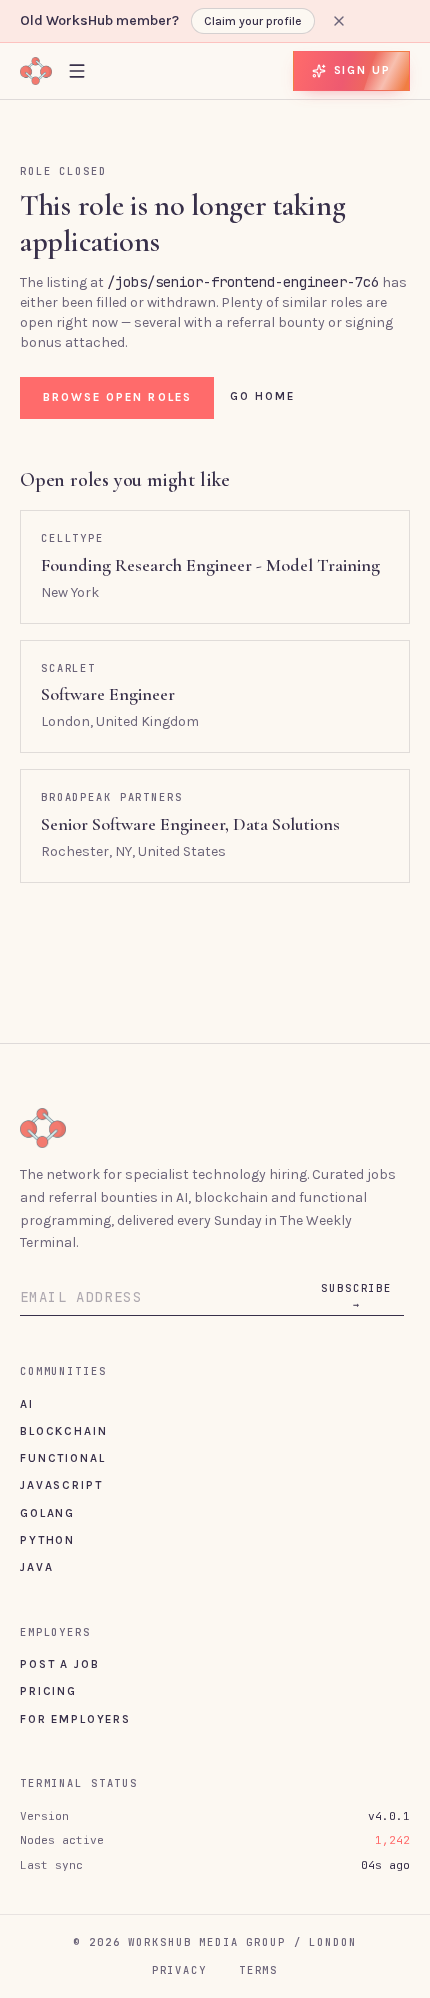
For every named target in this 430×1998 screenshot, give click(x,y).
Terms (258, 1970)
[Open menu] (77, 70)
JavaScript (61, 1485)
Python (47, 1540)
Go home (263, 396)
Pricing (48, 1691)
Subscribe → (356, 1296)
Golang (47, 1513)
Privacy (179, 1970)
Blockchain (63, 1431)
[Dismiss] (339, 21)
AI (27, 1404)
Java (36, 1567)
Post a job (59, 1664)
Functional (62, 1458)
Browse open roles (117, 397)
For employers (75, 1719)
